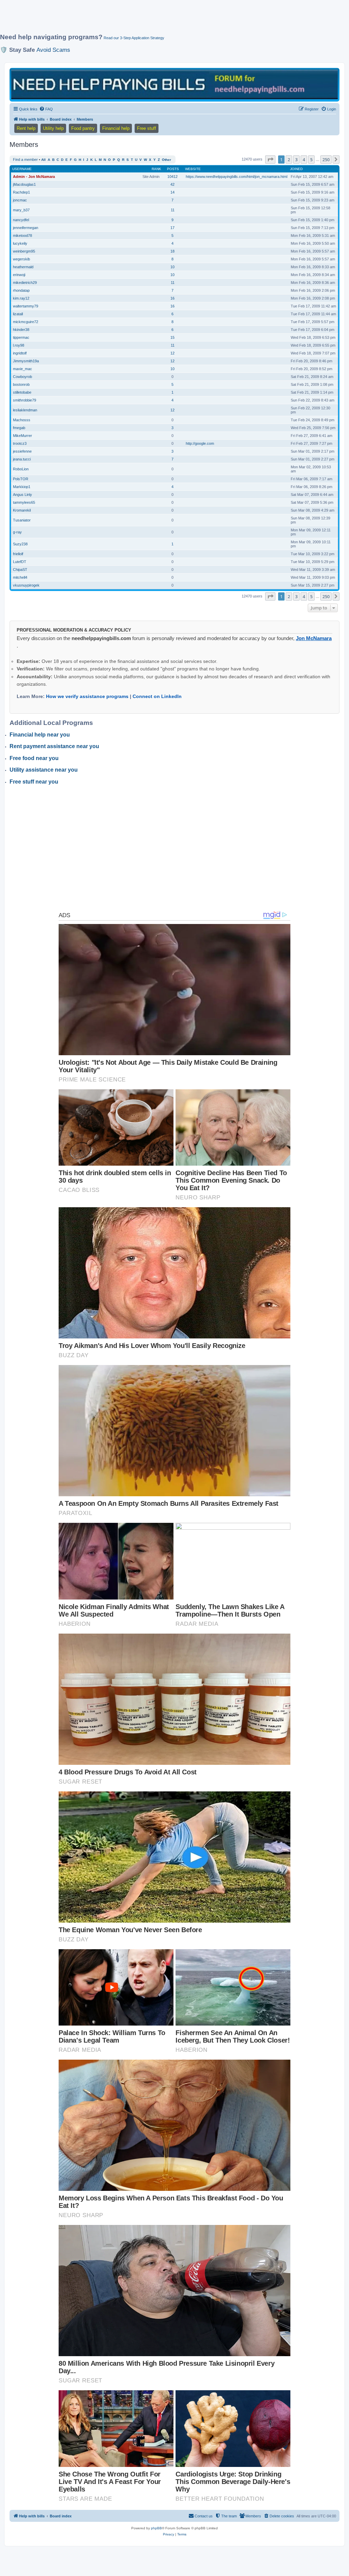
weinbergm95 (24, 251)
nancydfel (21, 220)
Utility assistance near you (44, 770)
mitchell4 (20, 577)
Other (166, 160)
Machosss (22, 420)
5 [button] (311, 160)
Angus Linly (22, 495)
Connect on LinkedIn (157, 696)
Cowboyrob (22, 377)
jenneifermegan (26, 228)
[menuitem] (46, 109)
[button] (270, 160)
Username (22, 169)
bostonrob (21, 384)
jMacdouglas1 (24, 184)
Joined (296, 169)
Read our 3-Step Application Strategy (134, 38)
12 (172, 353)
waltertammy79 (26, 306)
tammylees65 (24, 502)
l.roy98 (19, 345)
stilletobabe (22, 392)
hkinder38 (21, 330)
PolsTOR (21, 479)
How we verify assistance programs (87, 696)
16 (172, 298)
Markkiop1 (22, 487)
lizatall (18, 314)
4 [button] (304, 160)
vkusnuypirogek (26, 585)
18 (172, 251)
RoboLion (21, 469)
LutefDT (20, 562)
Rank (156, 169)
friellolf (18, 554)
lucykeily (20, 243)
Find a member (25, 160)
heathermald (23, 267)
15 (172, 337)
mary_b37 (21, 210)
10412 (172, 177)
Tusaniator (22, 520)
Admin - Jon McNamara (34, 177)
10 (172, 267)
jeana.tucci (22, 459)
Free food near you (34, 758)
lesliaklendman (25, 410)
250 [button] (326, 160)
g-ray (17, 532)
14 (172, 192)
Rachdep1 (21, 192)
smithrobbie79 (25, 400)
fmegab (19, 428)
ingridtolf (20, 353)
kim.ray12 (21, 298)
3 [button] (296, 160)
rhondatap (21, 290)
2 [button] (289, 160)
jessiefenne (22, 451)
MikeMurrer (22, 436)
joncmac (20, 200)
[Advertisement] (165, 19)
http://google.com (200, 443)
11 (173, 210)
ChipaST (20, 570)
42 (172, 184)
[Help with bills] (174, 84)
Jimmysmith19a (26, 361)
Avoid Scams (53, 50)
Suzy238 (20, 544)
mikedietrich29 (25, 283)
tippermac (21, 337)
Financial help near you (40, 735)
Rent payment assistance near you (54, 746)
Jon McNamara (314, 638)
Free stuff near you (34, 782)
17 (172, 228)
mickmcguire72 (26, 322)
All (43, 160)
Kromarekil (22, 510)
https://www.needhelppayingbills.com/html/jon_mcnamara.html (237, 177)
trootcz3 (20, 443)
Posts (173, 169)
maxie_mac (22, 369)
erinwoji (19, 275)
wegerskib (21, 259)
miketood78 (22, 236)
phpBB (156, 2528)
